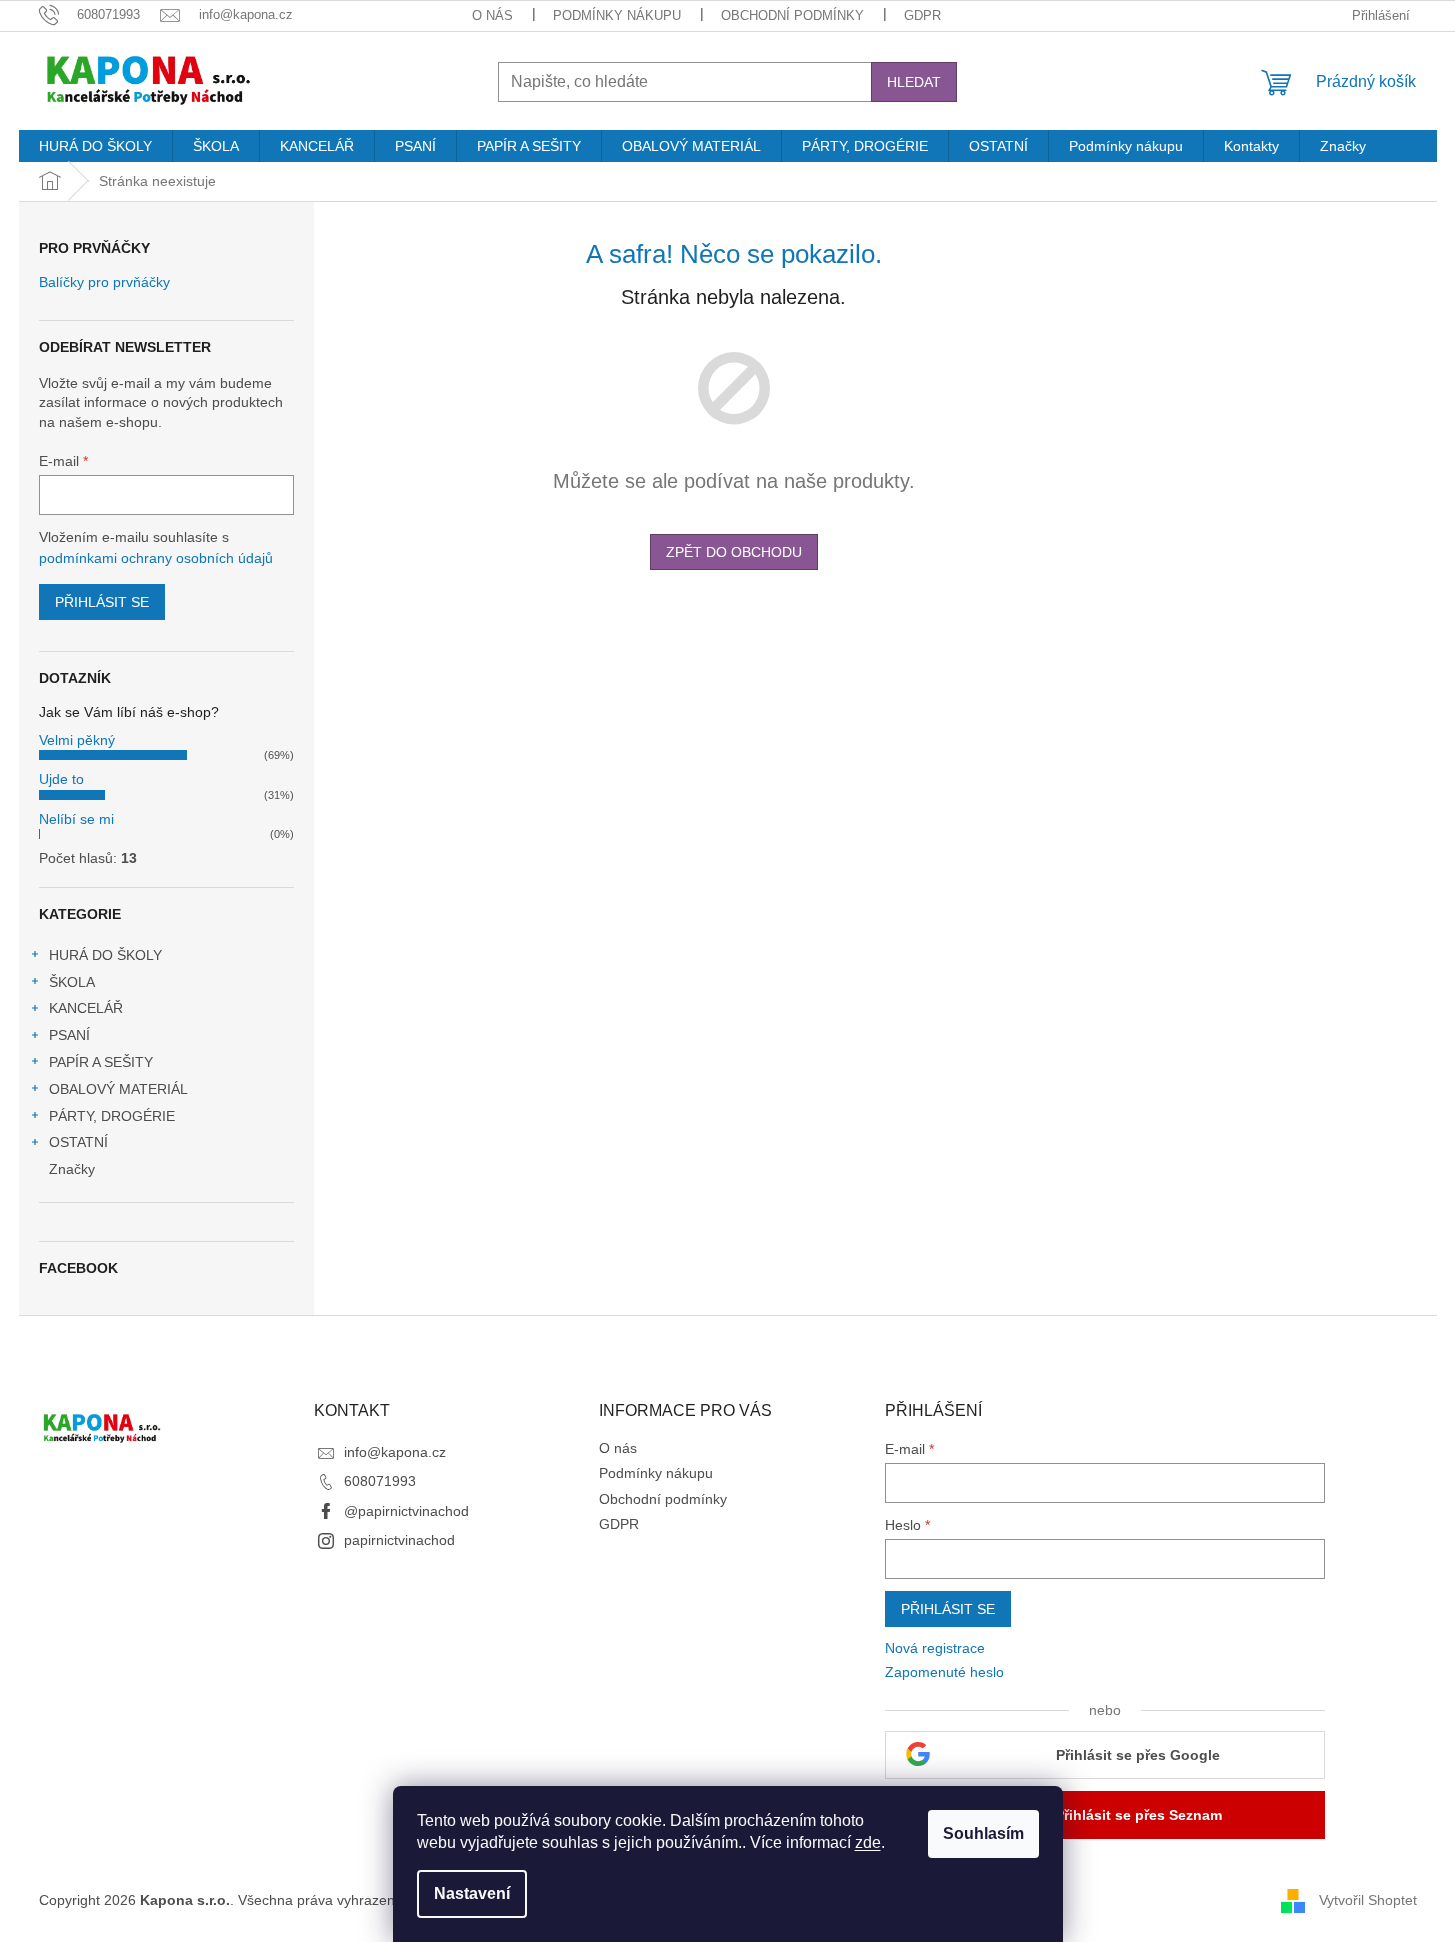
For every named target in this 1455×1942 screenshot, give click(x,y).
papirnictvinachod (399, 1540)
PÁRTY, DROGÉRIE (112, 1116)
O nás (492, 15)
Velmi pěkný (77, 740)
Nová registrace (935, 1648)
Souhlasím (983, 1833)
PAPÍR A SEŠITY (101, 1062)
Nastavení (472, 1893)
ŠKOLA (72, 982)
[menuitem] (95, 146)
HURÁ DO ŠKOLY (105, 955)
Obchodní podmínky (792, 15)
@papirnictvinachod (406, 1511)
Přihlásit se (102, 602)
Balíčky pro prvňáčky (104, 282)
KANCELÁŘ (86, 1008)
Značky (72, 1169)
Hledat (914, 82)
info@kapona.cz (395, 1452)
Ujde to (61, 779)
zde (868, 1842)
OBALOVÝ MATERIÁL (118, 1089)
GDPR (922, 15)
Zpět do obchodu (734, 552)
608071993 (380, 1481)
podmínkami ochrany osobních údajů (156, 558)
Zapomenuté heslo (944, 1672)
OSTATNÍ (78, 1142)
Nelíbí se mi (76, 819)
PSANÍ (69, 1035)
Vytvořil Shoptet (1368, 1900)
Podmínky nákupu (617, 15)
